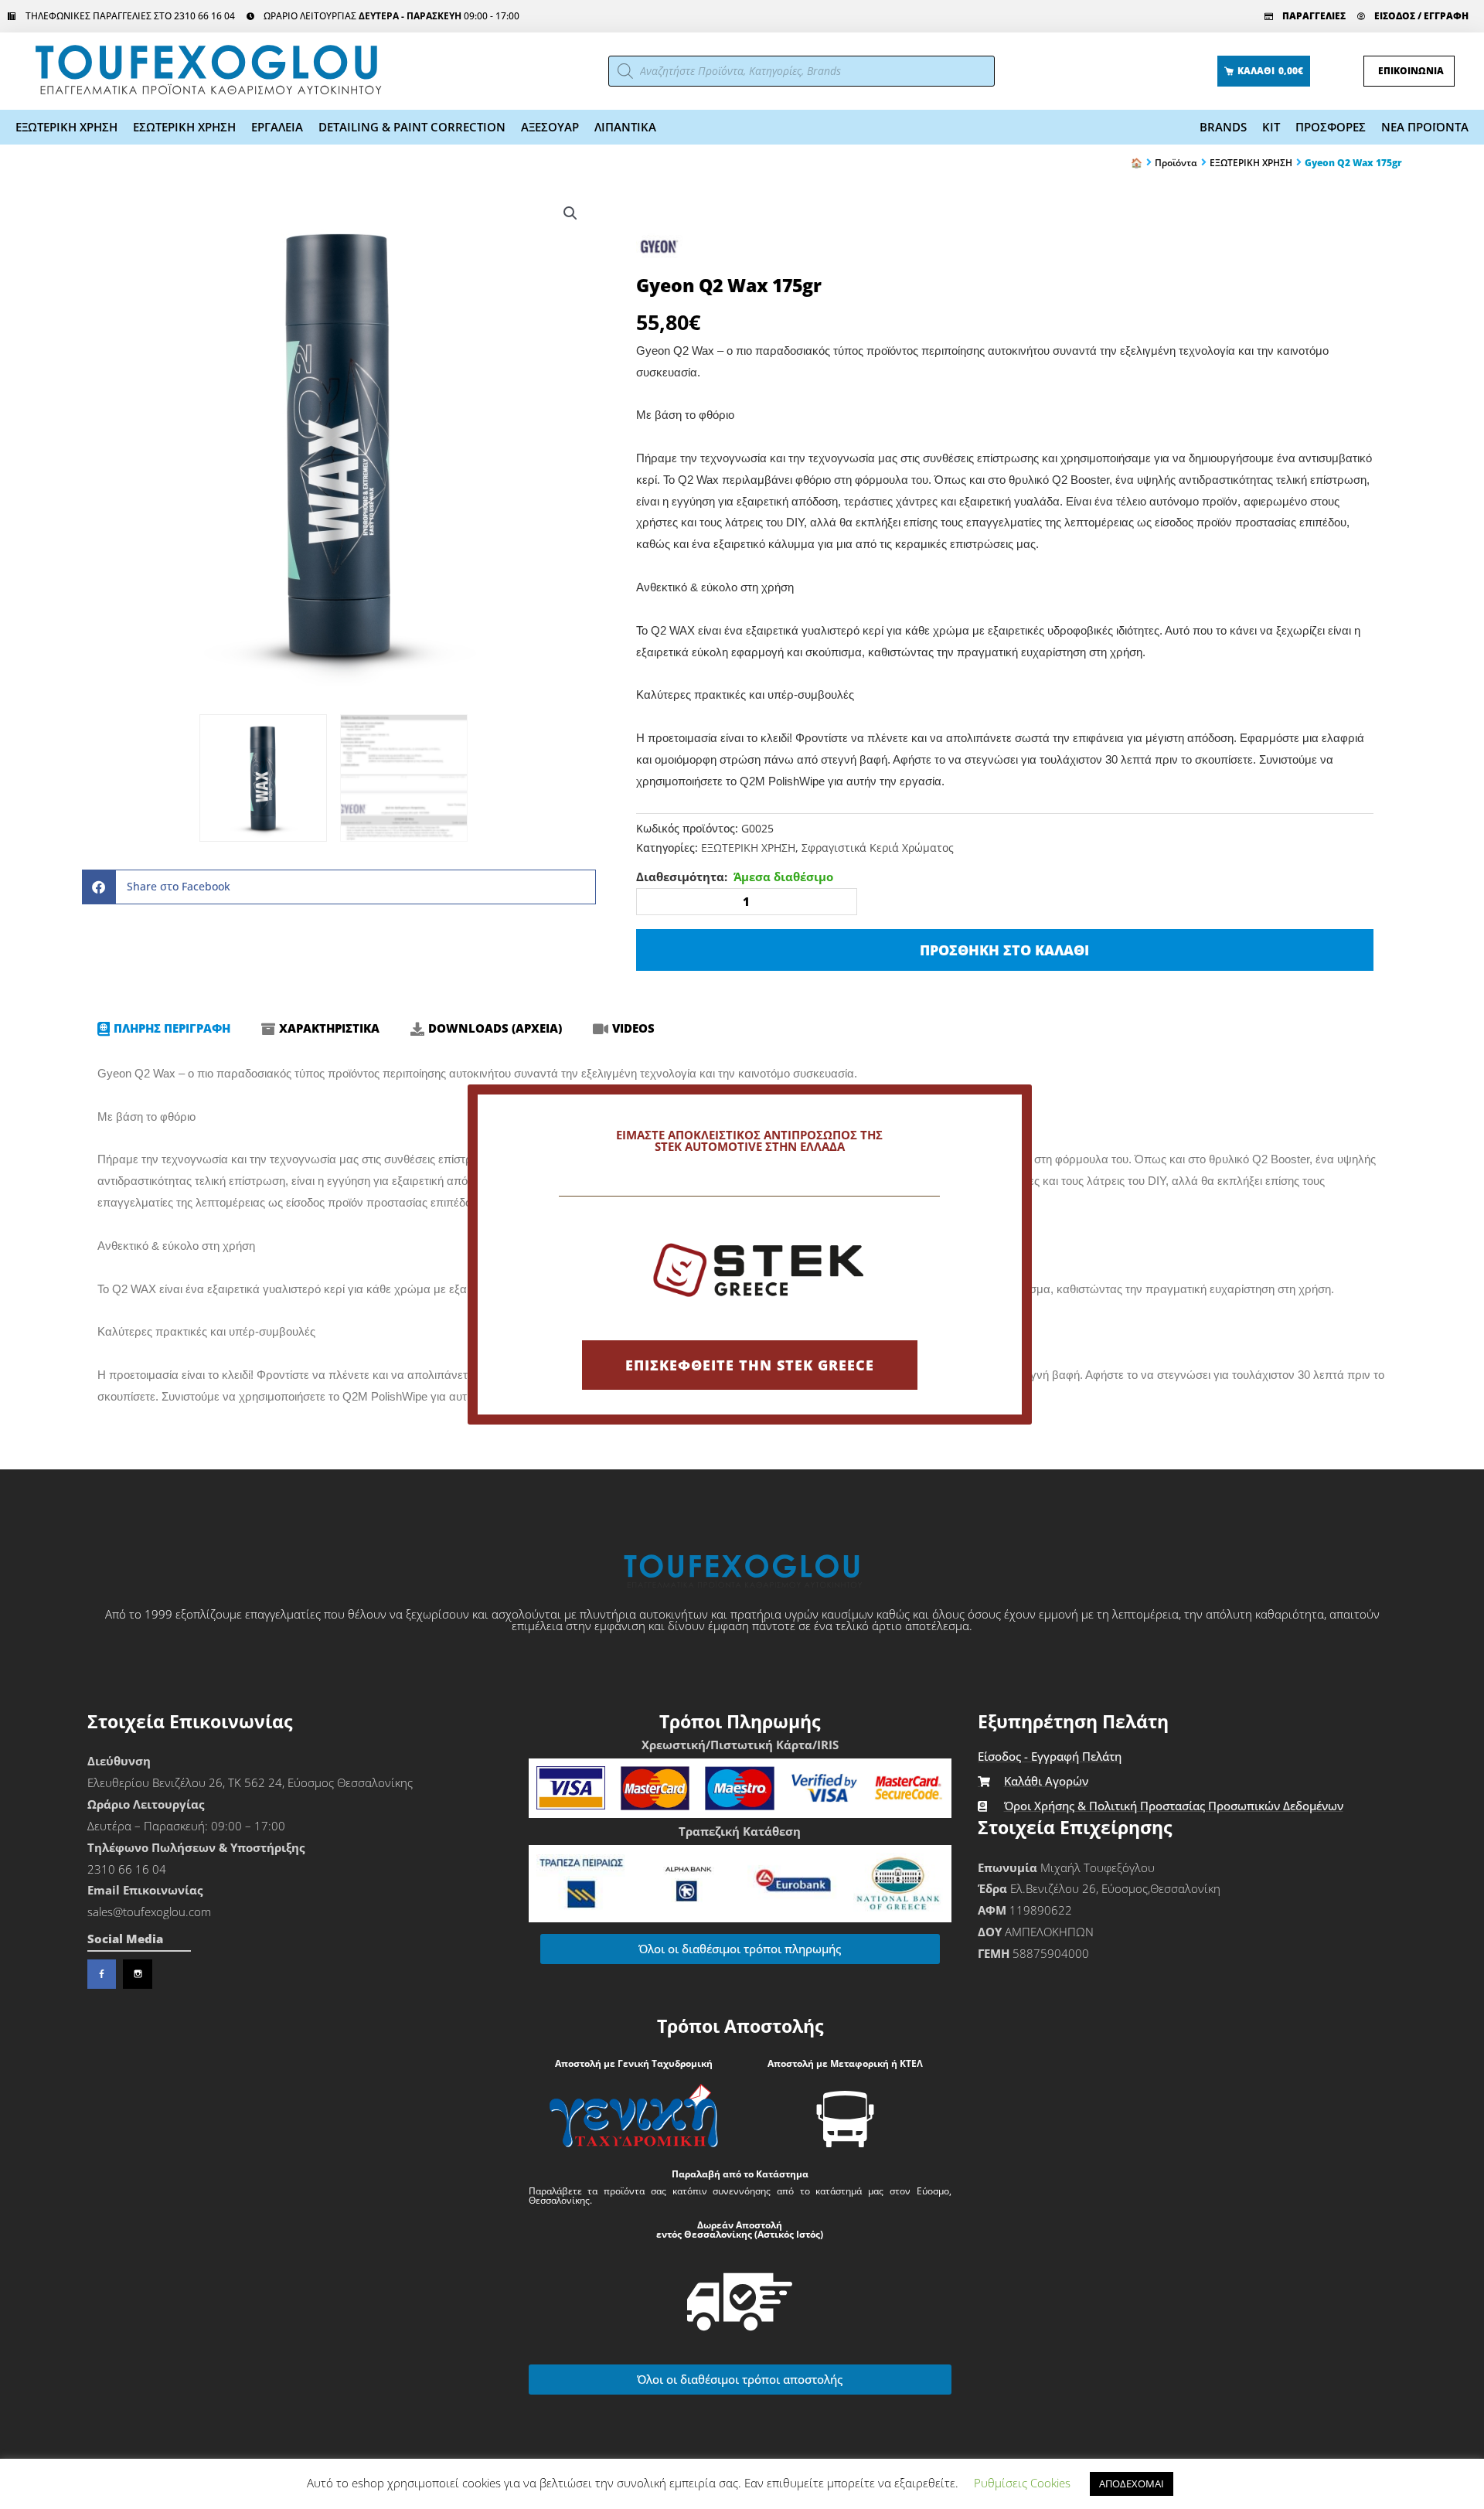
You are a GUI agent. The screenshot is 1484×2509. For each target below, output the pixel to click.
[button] (570, 213)
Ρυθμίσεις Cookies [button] (1022, 2483)
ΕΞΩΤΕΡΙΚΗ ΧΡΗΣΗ (66, 127)
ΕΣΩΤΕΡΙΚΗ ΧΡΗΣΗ (184, 127)
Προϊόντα (1176, 163)
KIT (1271, 127)
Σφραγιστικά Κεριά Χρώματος (878, 848)
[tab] (164, 1029)
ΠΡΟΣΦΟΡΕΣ (1331, 127)
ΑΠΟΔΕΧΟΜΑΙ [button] (1132, 2483)
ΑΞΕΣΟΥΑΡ (550, 127)
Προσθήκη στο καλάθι (1004, 950)
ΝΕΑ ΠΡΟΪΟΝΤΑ (1425, 127)
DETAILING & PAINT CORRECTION (412, 127)
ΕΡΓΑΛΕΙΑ (277, 127)
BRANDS (1223, 127)
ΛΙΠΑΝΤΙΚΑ (625, 127)
